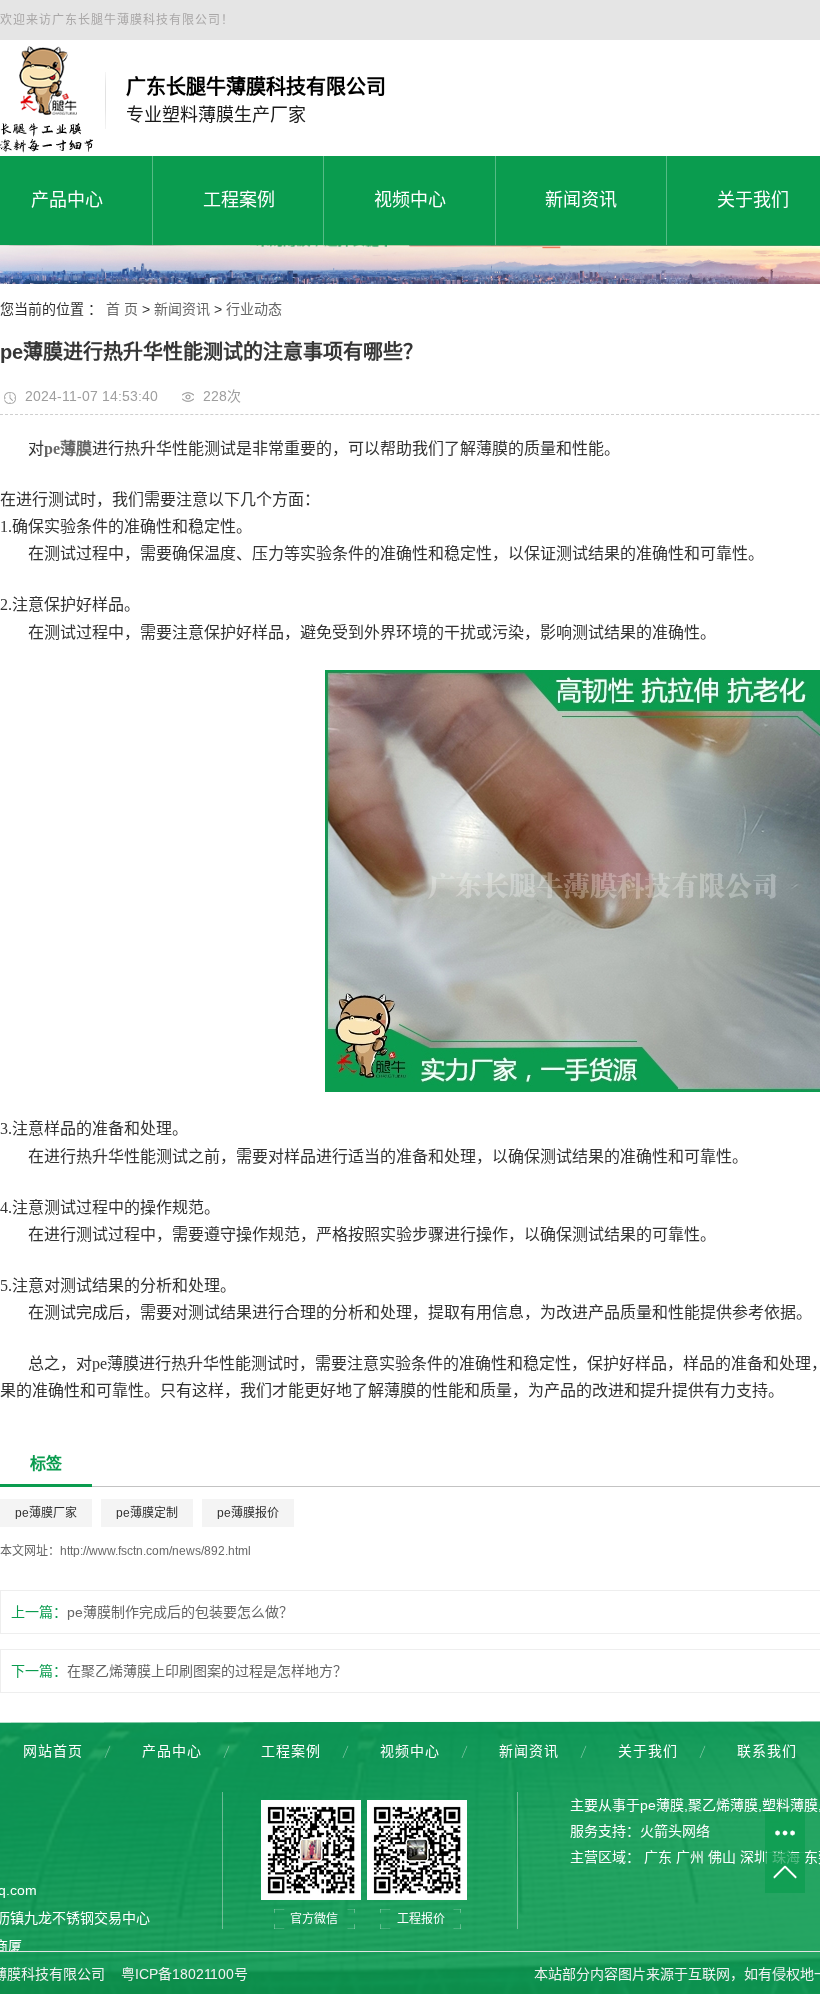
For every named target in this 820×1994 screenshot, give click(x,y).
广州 (690, 1857)
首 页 (122, 309)
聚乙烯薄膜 (723, 1805)
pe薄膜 (662, 1805)
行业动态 (254, 309)
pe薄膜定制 (147, 1513)
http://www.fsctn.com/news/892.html (155, 1551)
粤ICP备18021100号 (184, 1974)
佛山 (722, 1857)
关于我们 (648, 1751)
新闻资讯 (182, 309)
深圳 (754, 1857)
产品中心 (172, 1751)
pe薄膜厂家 (46, 1513)
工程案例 (291, 1751)
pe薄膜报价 (248, 1513)
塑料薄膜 (790, 1805)
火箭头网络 (675, 1831)
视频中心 (410, 1751)
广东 (658, 1857)
